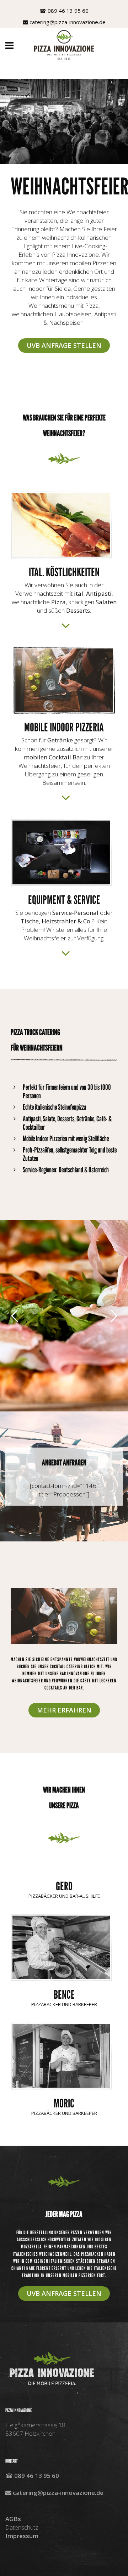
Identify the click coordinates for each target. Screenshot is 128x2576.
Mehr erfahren (64, 1710)
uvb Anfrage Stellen (64, 345)
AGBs (13, 2519)
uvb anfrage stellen (64, 2293)
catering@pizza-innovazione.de (68, 22)
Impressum (22, 2536)
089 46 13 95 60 (68, 11)
